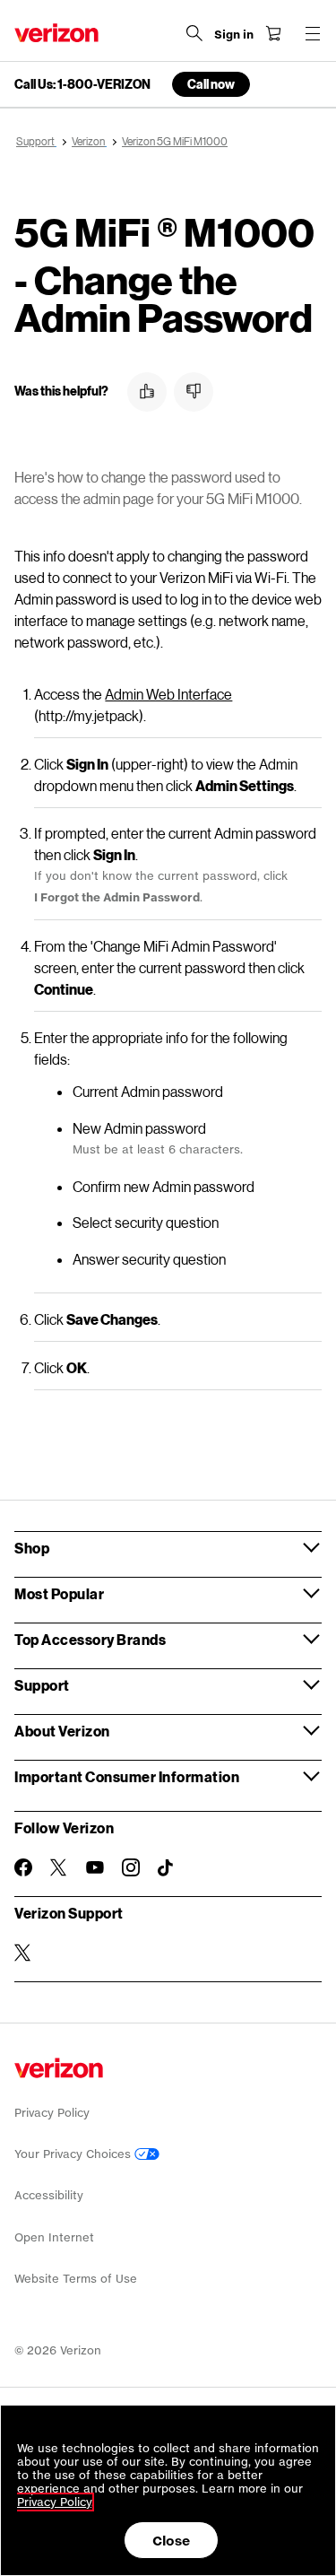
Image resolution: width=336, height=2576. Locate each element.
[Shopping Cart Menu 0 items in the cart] (273, 33)
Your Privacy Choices (74, 2154)
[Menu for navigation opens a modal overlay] (313, 33)
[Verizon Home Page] (56, 33)
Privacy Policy (52, 2113)
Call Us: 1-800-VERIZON (82, 84)
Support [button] (42, 1685)
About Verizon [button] (62, 1731)
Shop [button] (32, 1548)
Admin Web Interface (168, 694)
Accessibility (49, 2195)
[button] (147, 392)
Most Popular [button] (59, 1593)
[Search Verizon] (194, 33)
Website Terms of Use (76, 2279)
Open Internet (54, 2237)
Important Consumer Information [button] (127, 1776)
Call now (211, 84)
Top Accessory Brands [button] (90, 1639)
